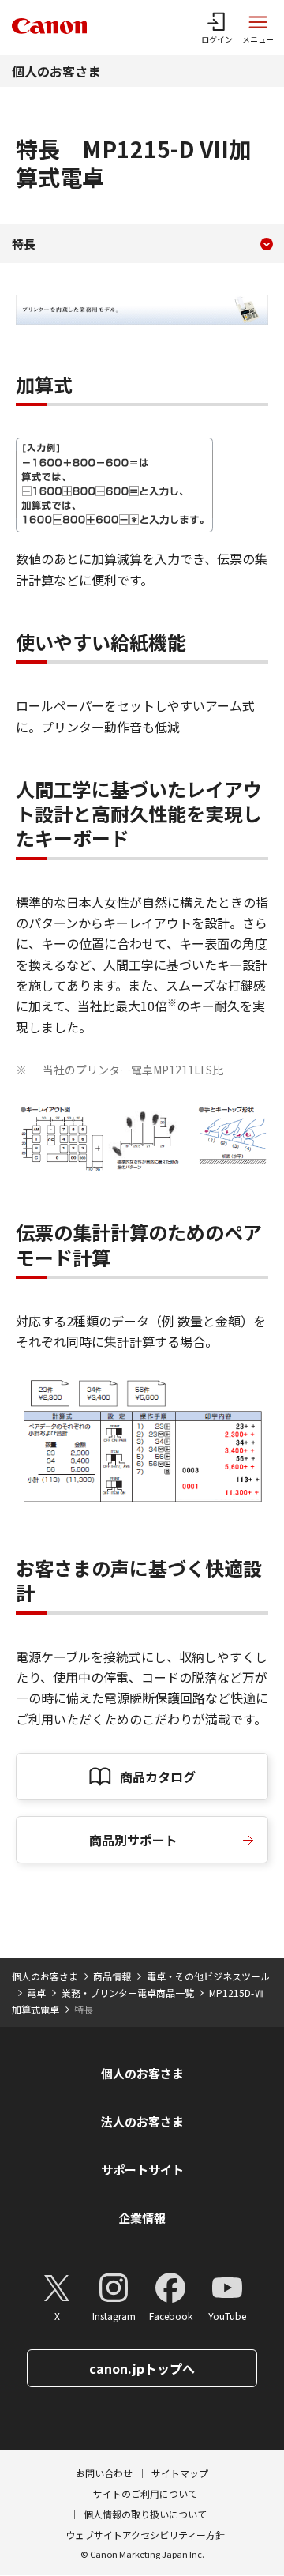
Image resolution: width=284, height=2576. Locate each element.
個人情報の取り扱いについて (145, 2514)
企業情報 (142, 2218)
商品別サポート (133, 1840)
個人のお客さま (56, 71)
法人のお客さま (142, 2121)
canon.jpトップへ (142, 2368)
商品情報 (112, 1976)
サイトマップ (180, 2473)
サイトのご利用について (145, 2493)
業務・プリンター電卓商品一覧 (128, 1993)
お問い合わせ (104, 2473)
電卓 (36, 1993)
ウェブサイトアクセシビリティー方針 (145, 2535)
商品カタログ (158, 1777)
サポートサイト (142, 2170)
